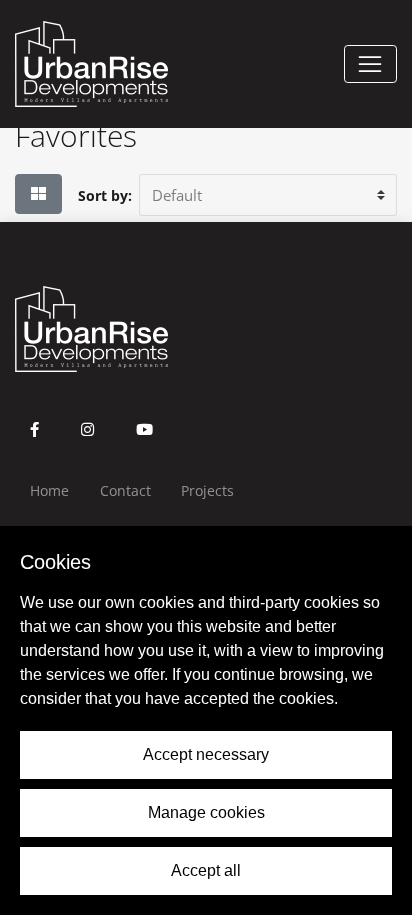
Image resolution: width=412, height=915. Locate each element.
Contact (125, 490)
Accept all (206, 870)
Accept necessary (206, 754)
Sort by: (105, 195)
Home (49, 490)
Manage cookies (206, 812)
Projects (207, 490)
